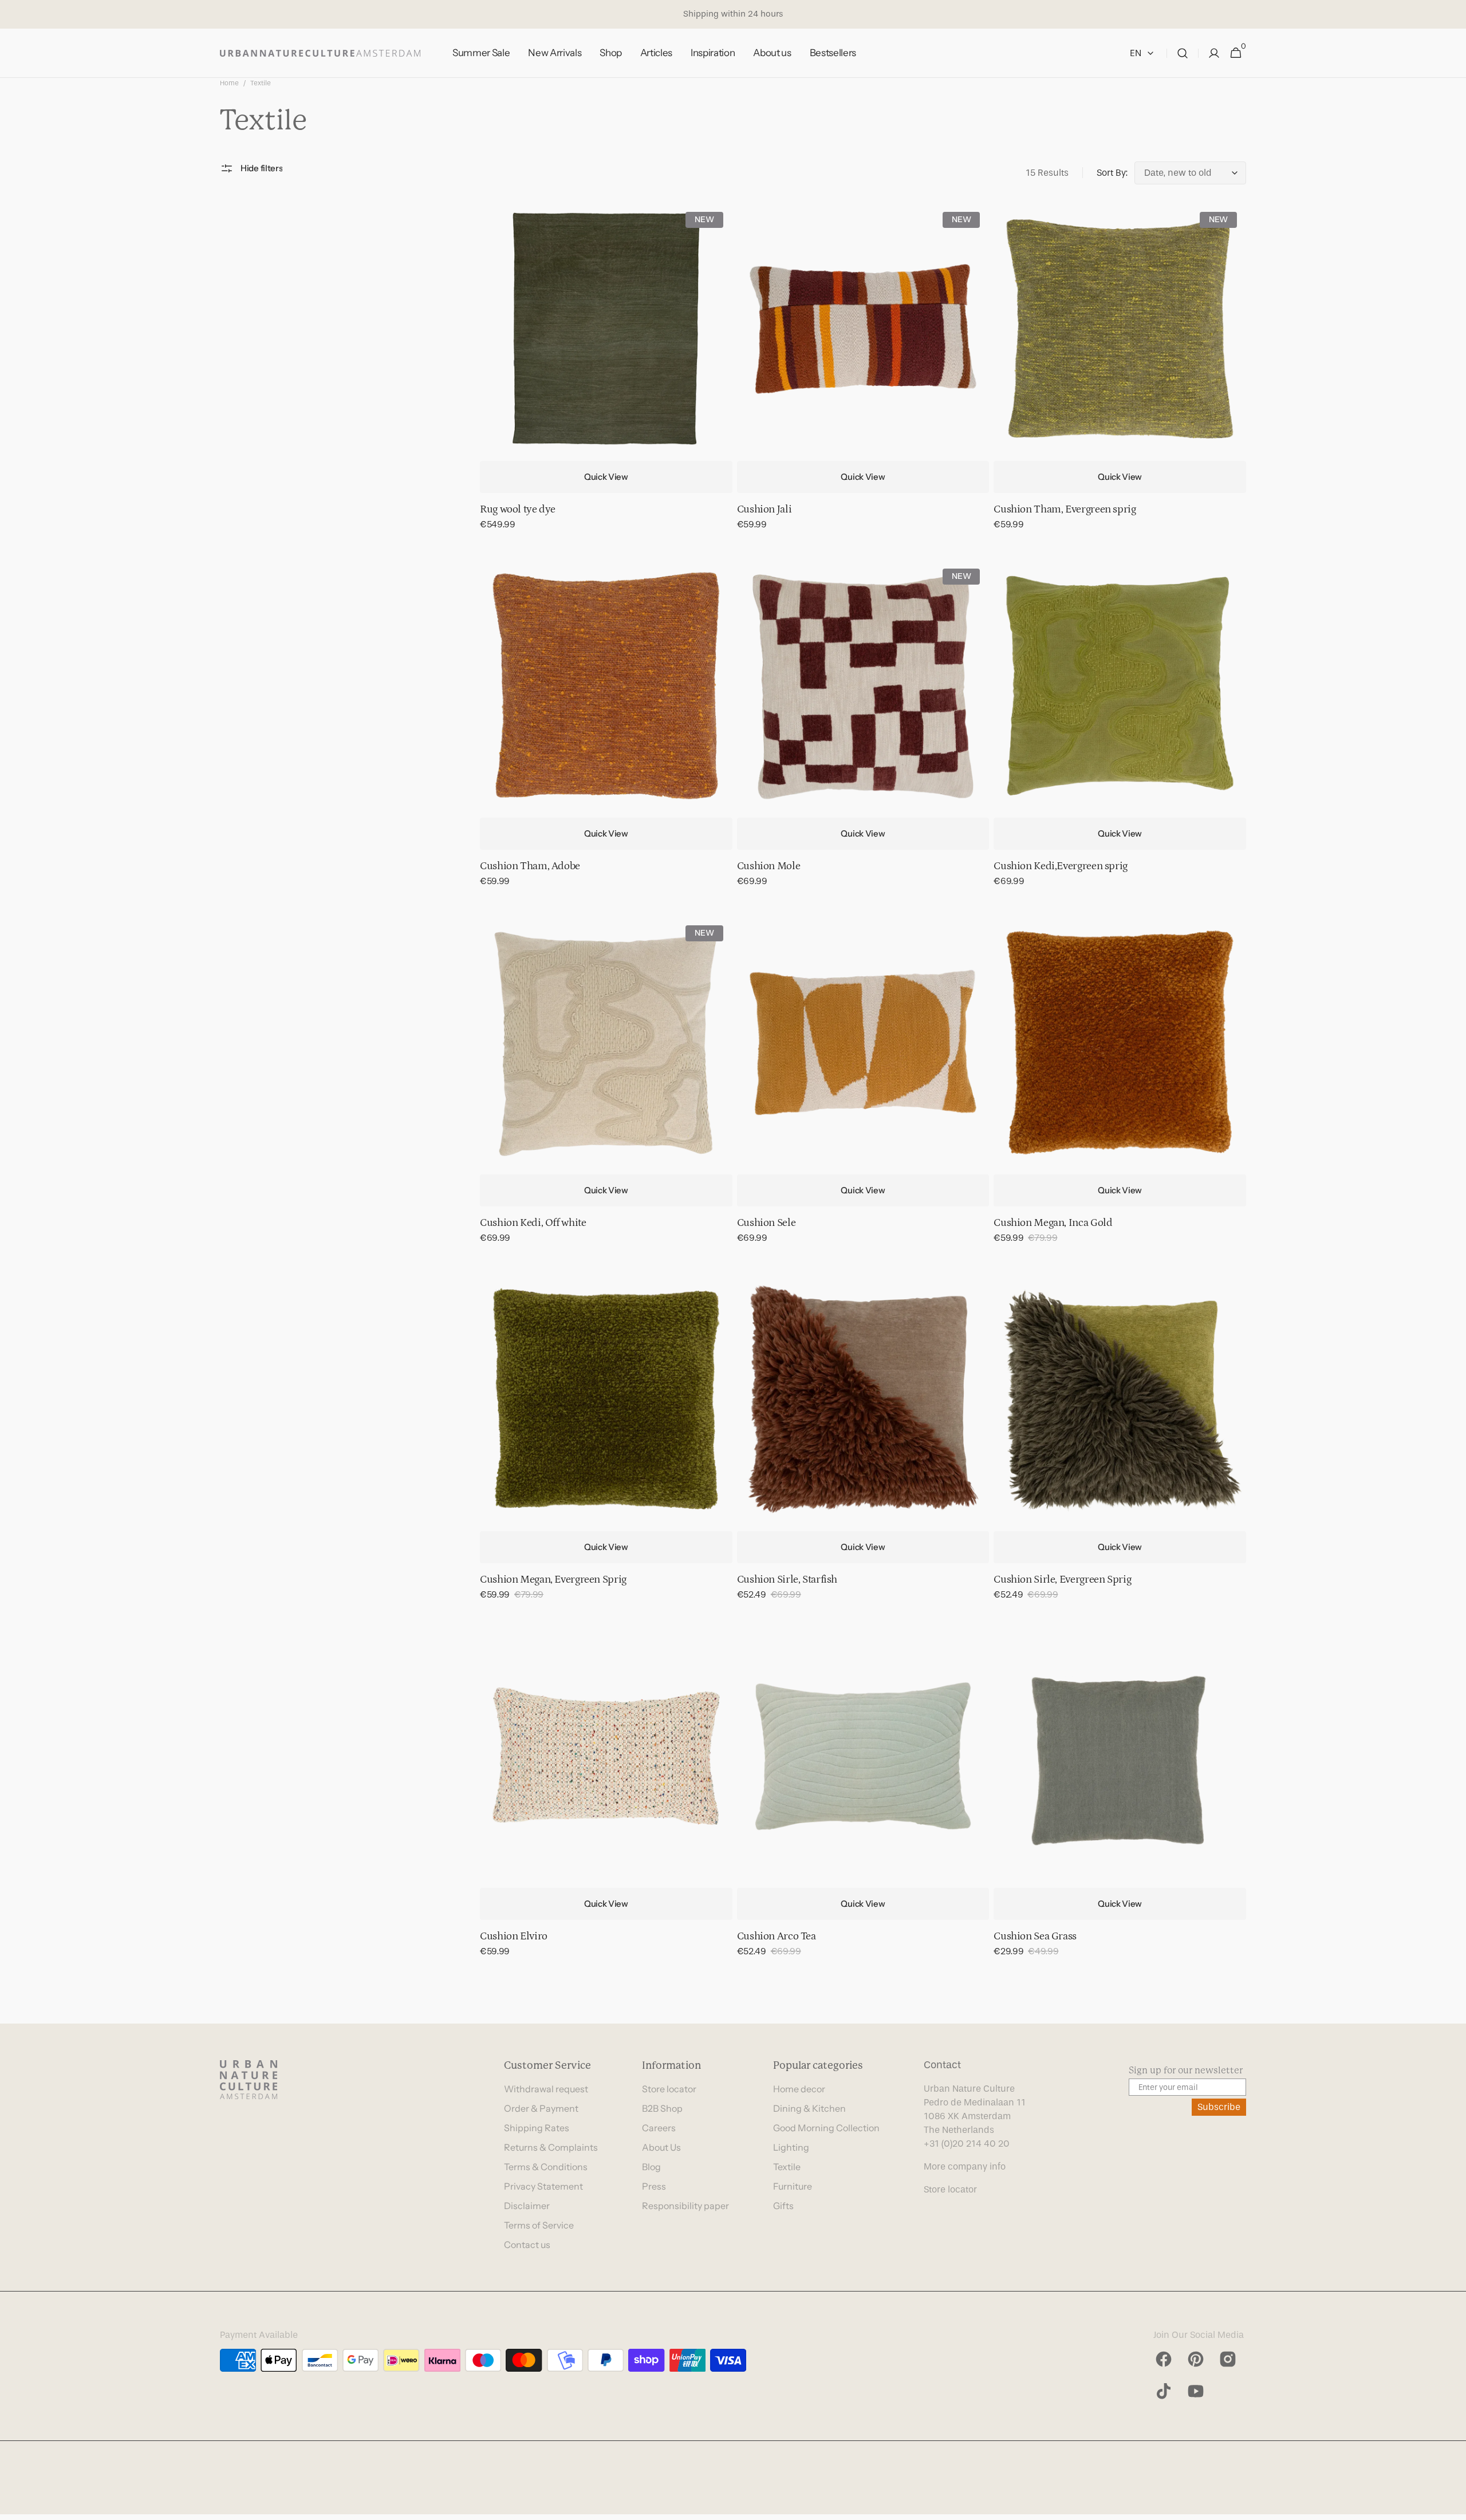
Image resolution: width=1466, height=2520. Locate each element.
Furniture (793, 2186)
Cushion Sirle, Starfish (787, 1580)
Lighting (791, 2147)
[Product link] (606, 374)
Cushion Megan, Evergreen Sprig (553, 1580)
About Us (661, 2147)
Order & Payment (541, 2108)
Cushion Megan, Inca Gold (1053, 1223)
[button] (1183, 53)
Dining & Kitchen (809, 2108)
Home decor (799, 2089)
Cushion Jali (764, 509)
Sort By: (1112, 173)
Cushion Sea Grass (1035, 1936)
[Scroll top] (1452, 2506)
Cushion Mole (769, 866)
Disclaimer (527, 2206)
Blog (651, 2167)
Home (229, 83)
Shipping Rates (537, 2128)
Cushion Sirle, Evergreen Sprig (1062, 1580)
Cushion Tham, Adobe (530, 866)
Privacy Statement (543, 2186)
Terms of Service (539, 2225)
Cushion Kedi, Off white (533, 1223)
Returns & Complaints (551, 2147)
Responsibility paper (685, 2206)
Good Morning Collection (826, 2128)
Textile (787, 2167)
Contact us (527, 2245)
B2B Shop (662, 2108)
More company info (965, 2166)
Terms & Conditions (546, 2167)
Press (654, 2186)
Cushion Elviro (514, 1936)
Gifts (783, 2206)
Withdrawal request (546, 2089)
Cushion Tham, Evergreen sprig (1065, 509)
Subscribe (1219, 2107)
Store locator (669, 2089)
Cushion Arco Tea (777, 1936)
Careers (659, 2128)
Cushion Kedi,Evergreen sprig (1061, 866)
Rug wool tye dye (518, 509)
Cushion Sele (767, 1223)
